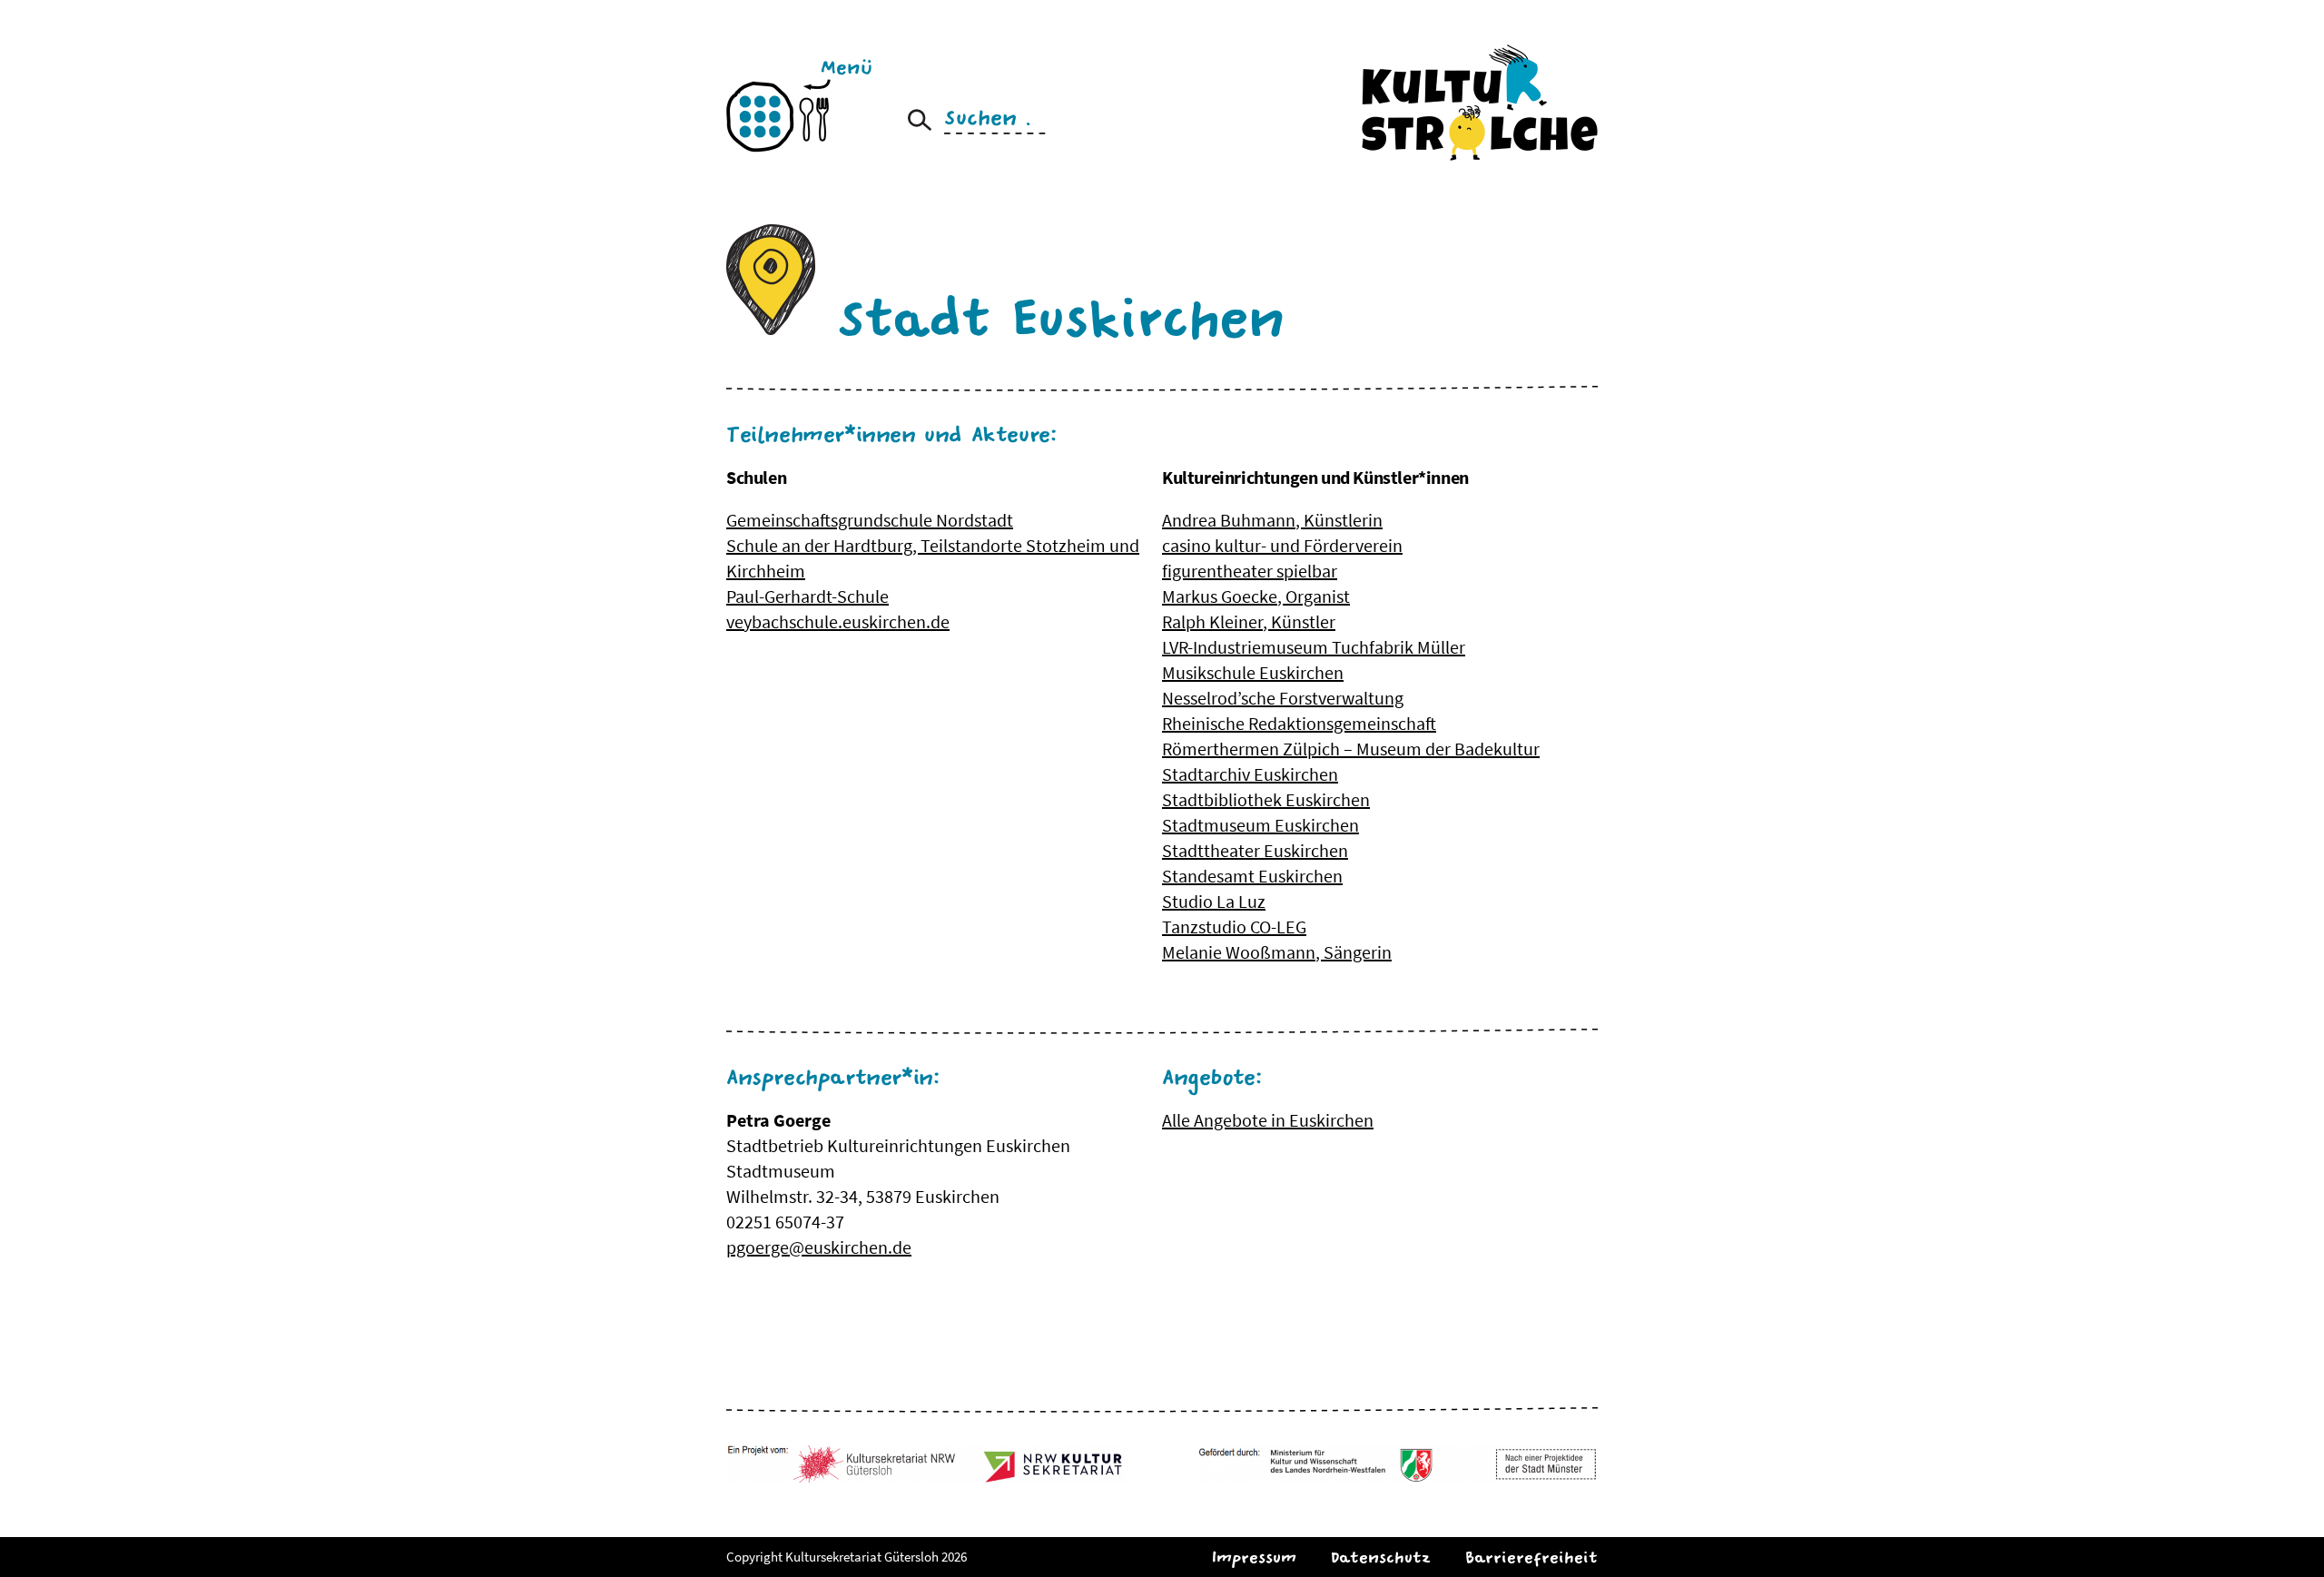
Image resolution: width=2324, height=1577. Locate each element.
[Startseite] (1480, 102)
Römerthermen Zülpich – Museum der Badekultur (1351, 749)
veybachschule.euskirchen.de (838, 621)
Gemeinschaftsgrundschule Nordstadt (870, 520)
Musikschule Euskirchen (1253, 672)
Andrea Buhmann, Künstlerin (1272, 520)
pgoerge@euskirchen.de (819, 1247)
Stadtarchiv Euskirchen (1250, 774)
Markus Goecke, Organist (1256, 596)
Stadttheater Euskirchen (1255, 850)
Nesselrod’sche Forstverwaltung (1283, 698)
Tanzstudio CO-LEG (1234, 926)
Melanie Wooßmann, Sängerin (1277, 952)
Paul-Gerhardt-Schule (807, 596)
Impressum (1254, 1557)
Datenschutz (1381, 1557)
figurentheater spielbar (1250, 571)
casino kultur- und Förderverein (1282, 545)
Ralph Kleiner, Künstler (1249, 621)
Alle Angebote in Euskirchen (1268, 1120)
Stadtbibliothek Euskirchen (1266, 799)
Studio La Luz (1214, 901)
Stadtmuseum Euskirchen (1260, 825)
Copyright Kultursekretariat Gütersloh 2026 (847, 1557)
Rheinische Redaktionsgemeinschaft (1299, 723)
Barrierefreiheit (1531, 1557)
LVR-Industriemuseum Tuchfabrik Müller (1314, 647)
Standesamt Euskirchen (1252, 876)
